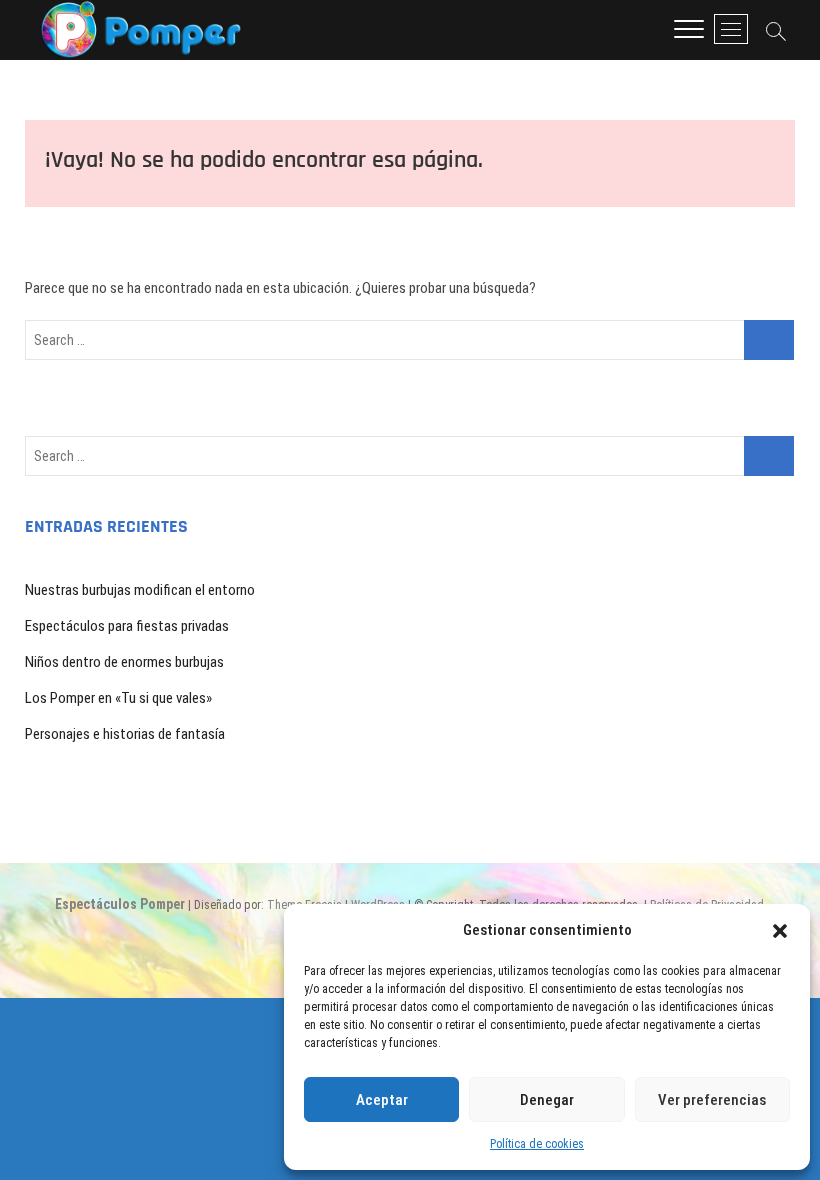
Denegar (547, 1100)
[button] (780, 931)
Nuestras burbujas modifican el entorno (140, 590)
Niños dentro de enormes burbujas (124, 662)
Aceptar (382, 1100)
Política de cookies (537, 1144)
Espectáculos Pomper (120, 904)
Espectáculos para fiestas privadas (127, 626)
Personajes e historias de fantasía (125, 734)
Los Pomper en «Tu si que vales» (118, 698)
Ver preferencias (712, 1100)
